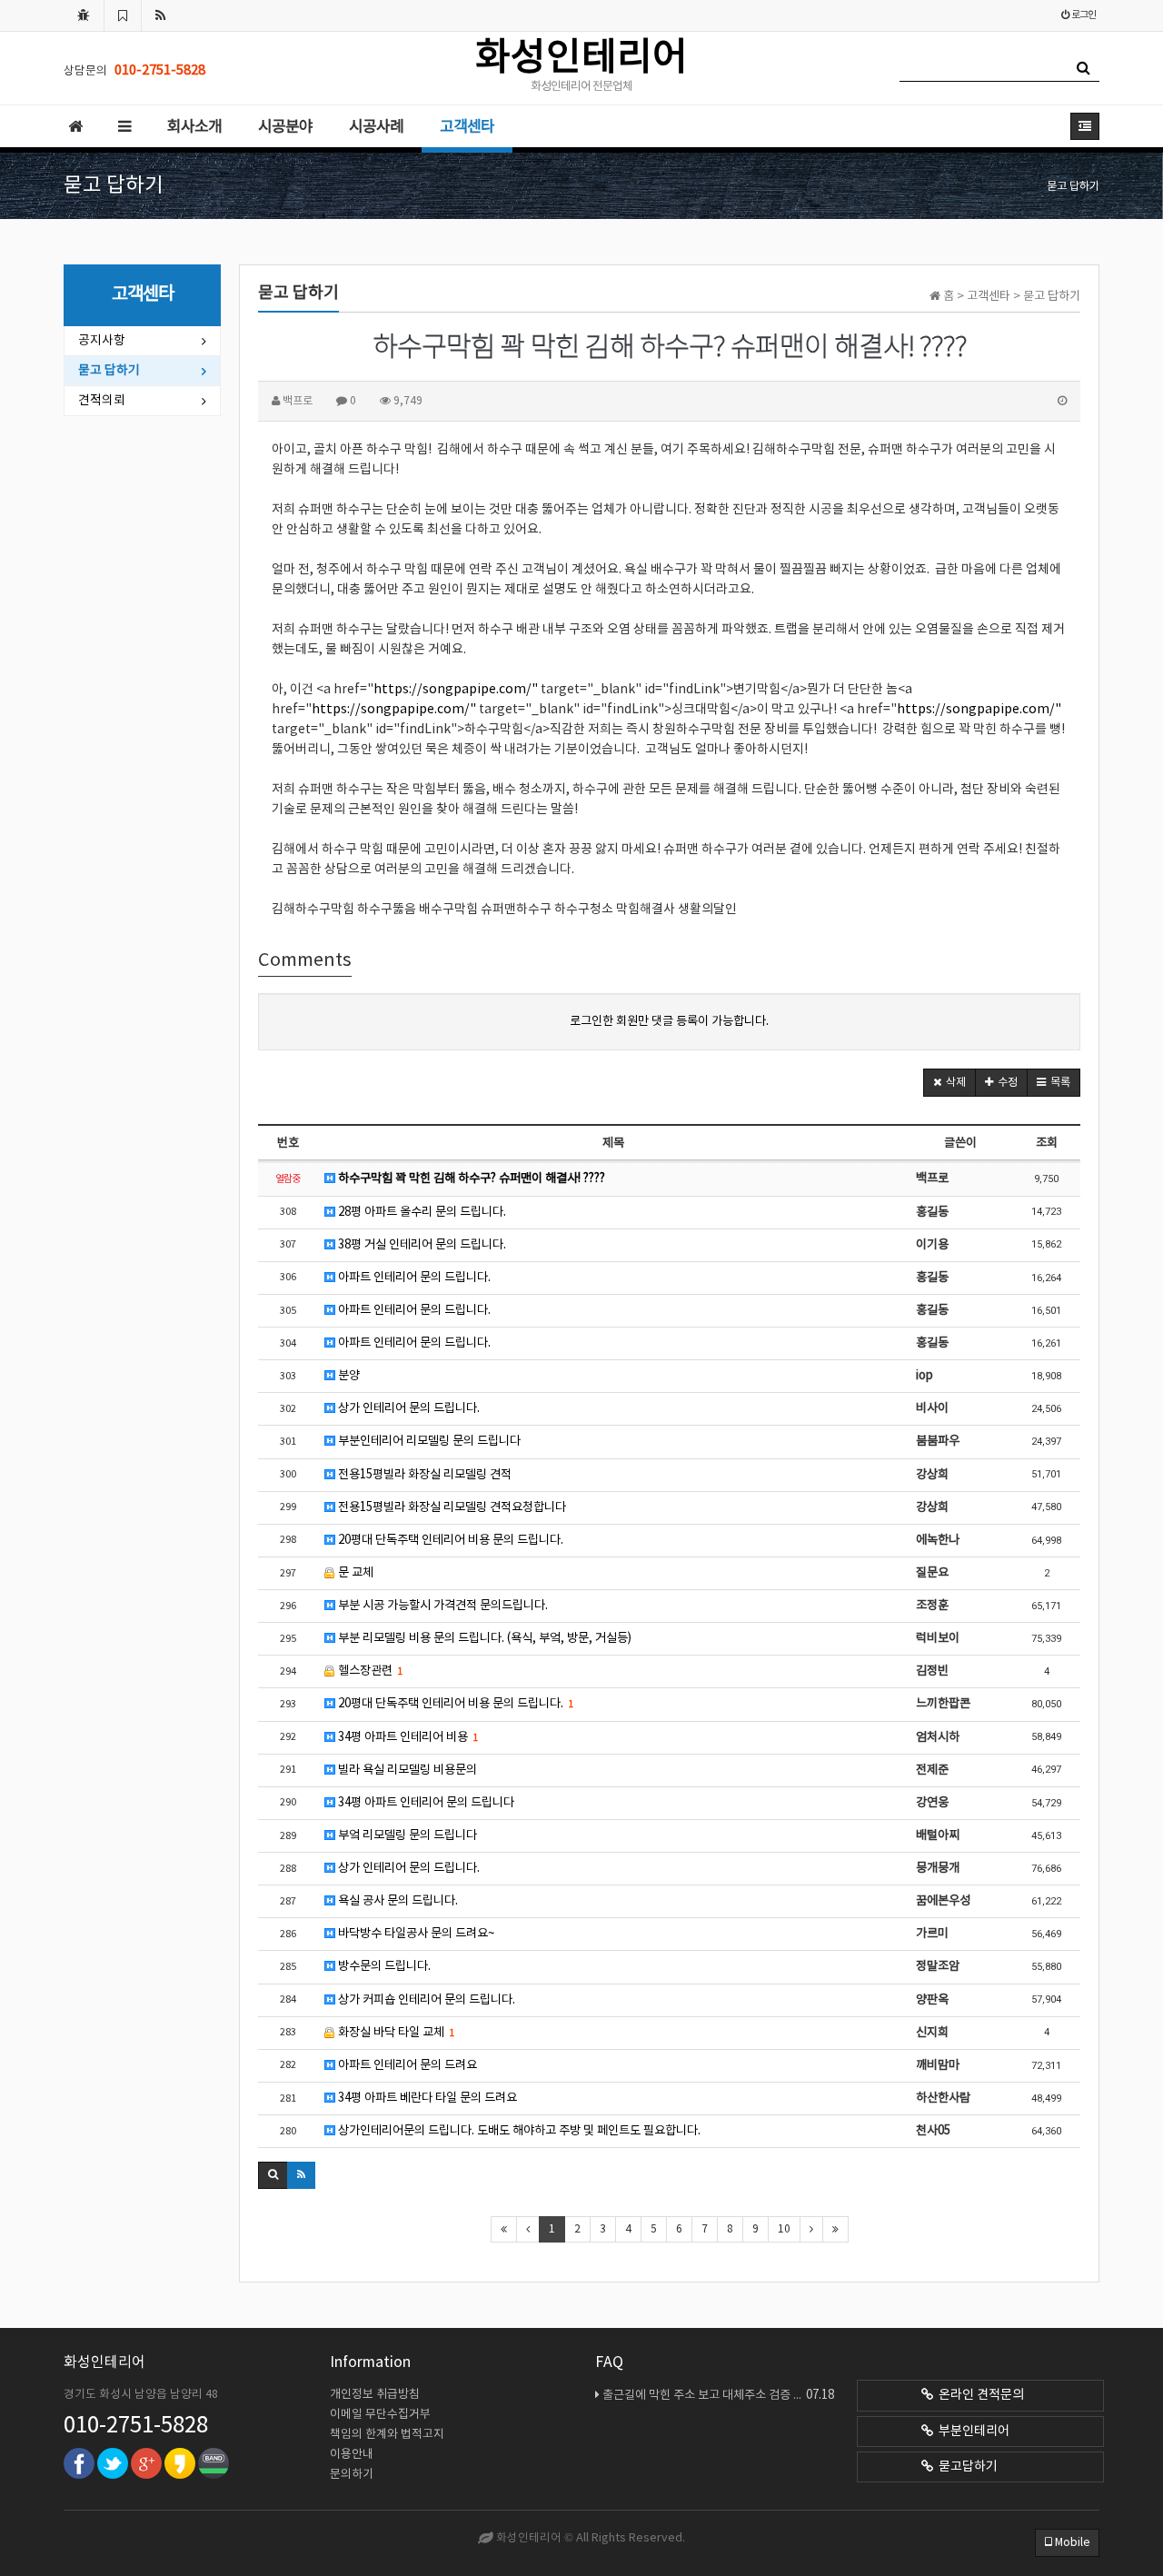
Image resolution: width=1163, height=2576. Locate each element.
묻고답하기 (965, 2467)
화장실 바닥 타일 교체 (395, 2033)
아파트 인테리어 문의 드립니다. (413, 1278)
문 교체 (354, 1573)
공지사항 (102, 341)
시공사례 (376, 127)
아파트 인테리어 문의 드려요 (406, 2065)
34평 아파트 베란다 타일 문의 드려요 (426, 2098)
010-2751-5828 (136, 2426)
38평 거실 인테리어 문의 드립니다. (421, 1245)
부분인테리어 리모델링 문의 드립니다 (428, 1441)
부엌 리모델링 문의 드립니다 (406, 1835)
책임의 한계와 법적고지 (387, 2435)
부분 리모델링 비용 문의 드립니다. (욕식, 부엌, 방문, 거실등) (483, 1638)
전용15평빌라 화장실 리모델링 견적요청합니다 (451, 1507)
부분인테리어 (971, 2432)
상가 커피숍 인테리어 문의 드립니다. (425, 2000)
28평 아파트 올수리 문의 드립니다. (421, 1212)
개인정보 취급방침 (375, 2395)
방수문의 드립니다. (383, 1966)
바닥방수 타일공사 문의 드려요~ (415, 1934)
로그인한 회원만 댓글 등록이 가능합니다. (669, 1021)
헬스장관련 (369, 1671)
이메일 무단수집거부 (380, 2415)
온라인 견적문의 (979, 2395)
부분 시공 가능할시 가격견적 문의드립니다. (442, 1606)
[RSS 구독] (161, 15)
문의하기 (352, 2475)
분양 (348, 1376)
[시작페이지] (84, 15)
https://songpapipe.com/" (456, 690)
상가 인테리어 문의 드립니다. (408, 1408)
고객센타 (467, 127)
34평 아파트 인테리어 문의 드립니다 (425, 1803)
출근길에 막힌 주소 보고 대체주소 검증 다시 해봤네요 (718, 2395)
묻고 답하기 (109, 371)
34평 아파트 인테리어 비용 (407, 1737)
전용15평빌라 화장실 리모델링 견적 (423, 1475)
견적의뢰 (102, 401)
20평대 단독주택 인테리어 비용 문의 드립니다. (449, 1540)
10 (784, 2229)
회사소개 (194, 127)
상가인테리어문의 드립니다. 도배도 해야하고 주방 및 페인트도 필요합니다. (518, 2131)
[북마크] (123, 15)
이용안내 (352, 2455)
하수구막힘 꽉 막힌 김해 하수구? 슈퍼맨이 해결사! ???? (470, 1179)
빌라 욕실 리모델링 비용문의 (406, 1770)
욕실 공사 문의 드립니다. (397, 1901)
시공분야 (285, 127)
